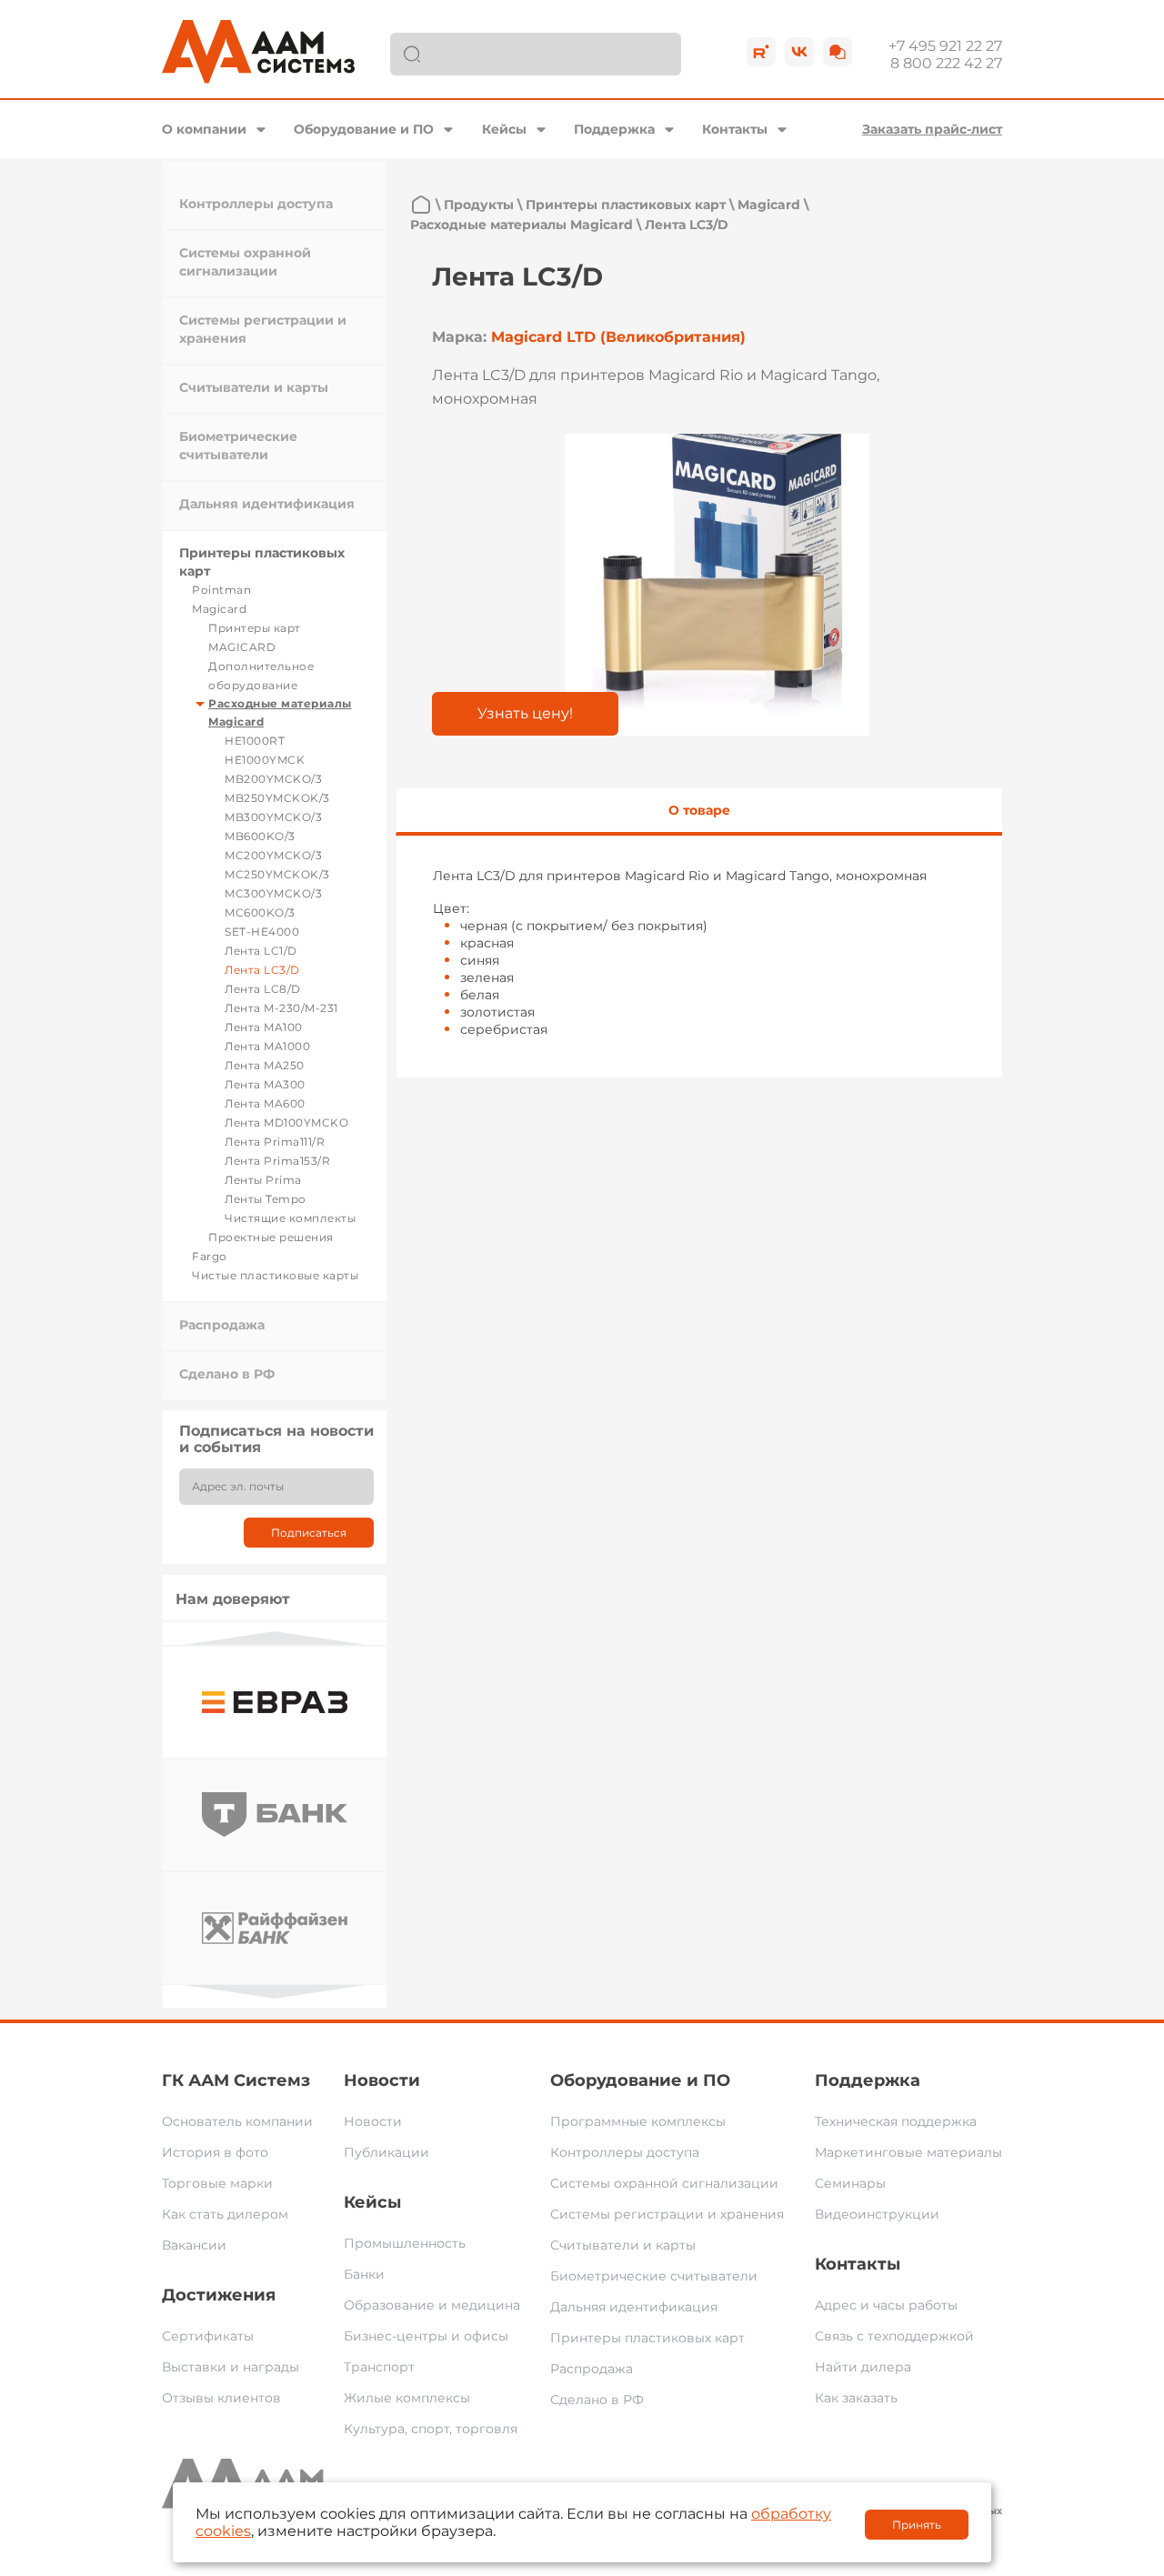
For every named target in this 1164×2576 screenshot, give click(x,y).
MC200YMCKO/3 (273, 855)
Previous (275, 1638)
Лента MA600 (265, 1103)
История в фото (215, 2152)
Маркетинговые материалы (908, 2152)
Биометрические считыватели (654, 2276)
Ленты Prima (263, 1180)
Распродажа (222, 1325)
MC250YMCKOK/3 (277, 874)
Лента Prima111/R (275, 1142)
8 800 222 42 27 (946, 63)
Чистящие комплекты (290, 1218)
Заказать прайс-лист (932, 129)
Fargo (210, 1256)
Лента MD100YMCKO (286, 1123)
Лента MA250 (265, 1065)
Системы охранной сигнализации (664, 2183)
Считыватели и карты (254, 387)
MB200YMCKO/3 (273, 779)
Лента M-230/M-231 (281, 1008)
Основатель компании (237, 2121)
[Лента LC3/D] (717, 585)
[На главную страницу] (421, 205)
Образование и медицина (432, 2305)
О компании (204, 129)
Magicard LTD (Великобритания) (618, 337)
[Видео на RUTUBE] (761, 52)
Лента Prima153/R (277, 1161)
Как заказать (856, 2398)
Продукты (479, 205)
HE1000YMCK (265, 760)
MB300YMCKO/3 (273, 817)
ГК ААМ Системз (236, 2080)
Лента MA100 (264, 1027)
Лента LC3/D (262, 970)
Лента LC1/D (261, 951)
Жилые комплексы (407, 2398)
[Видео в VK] (799, 52)
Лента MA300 (265, 1084)
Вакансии (194, 2245)
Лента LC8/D (263, 989)
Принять (917, 2525)
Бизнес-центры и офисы (426, 2336)
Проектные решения (271, 1237)
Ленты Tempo (266, 1199)
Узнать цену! (525, 713)
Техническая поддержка (896, 2121)
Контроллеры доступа (256, 204)
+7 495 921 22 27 (945, 46)
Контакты (735, 129)
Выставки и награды (231, 2367)
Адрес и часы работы (886, 2305)
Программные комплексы (638, 2121)
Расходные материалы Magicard (522, 225)
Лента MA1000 (267, 1046)
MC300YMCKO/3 (273, 893)
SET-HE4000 (262, 932)
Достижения (219, 2295)
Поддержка (614, 129)
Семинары (850, 2183)
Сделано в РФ (227, 1374)
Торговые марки (217, 2183)
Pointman (221, 590)
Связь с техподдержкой (894, 2336)
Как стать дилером (225, 2214)
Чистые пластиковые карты (275, 1275)
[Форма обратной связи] (838, 52)
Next (275, 1992)
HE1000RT (255, 741)
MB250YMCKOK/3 (277, 798)
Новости (382, 2080)
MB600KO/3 (260, 836)
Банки (364, 2274)
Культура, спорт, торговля (431, 2429)
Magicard (219, 609)
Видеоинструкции (877, 2214)
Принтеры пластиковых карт (626, 205)
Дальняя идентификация (267, 504)
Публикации (386, 2152)
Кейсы (504, 129)
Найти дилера (863, 2367)
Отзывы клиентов (221, 2398)
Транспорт (379, 2367)
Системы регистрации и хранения (667, 2214)
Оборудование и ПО (364, 129)
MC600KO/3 (260, 912)
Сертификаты (208, 2336)
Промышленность (405, 2243)
